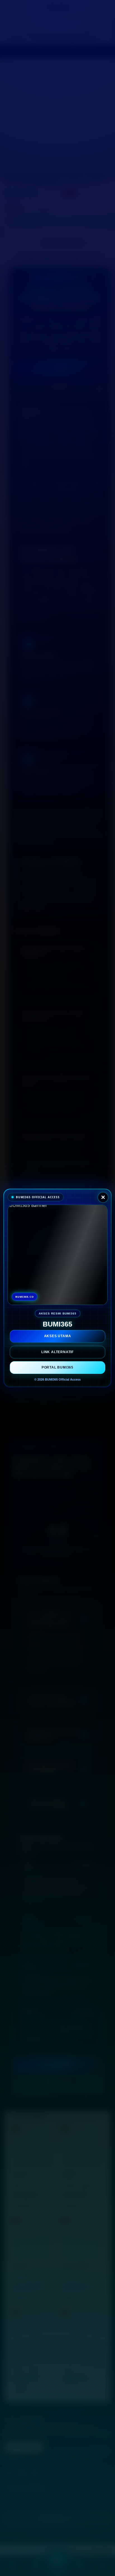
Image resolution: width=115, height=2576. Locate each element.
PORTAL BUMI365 (57, 1367)
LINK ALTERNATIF (57, 1352)
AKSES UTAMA (58, 1337)
